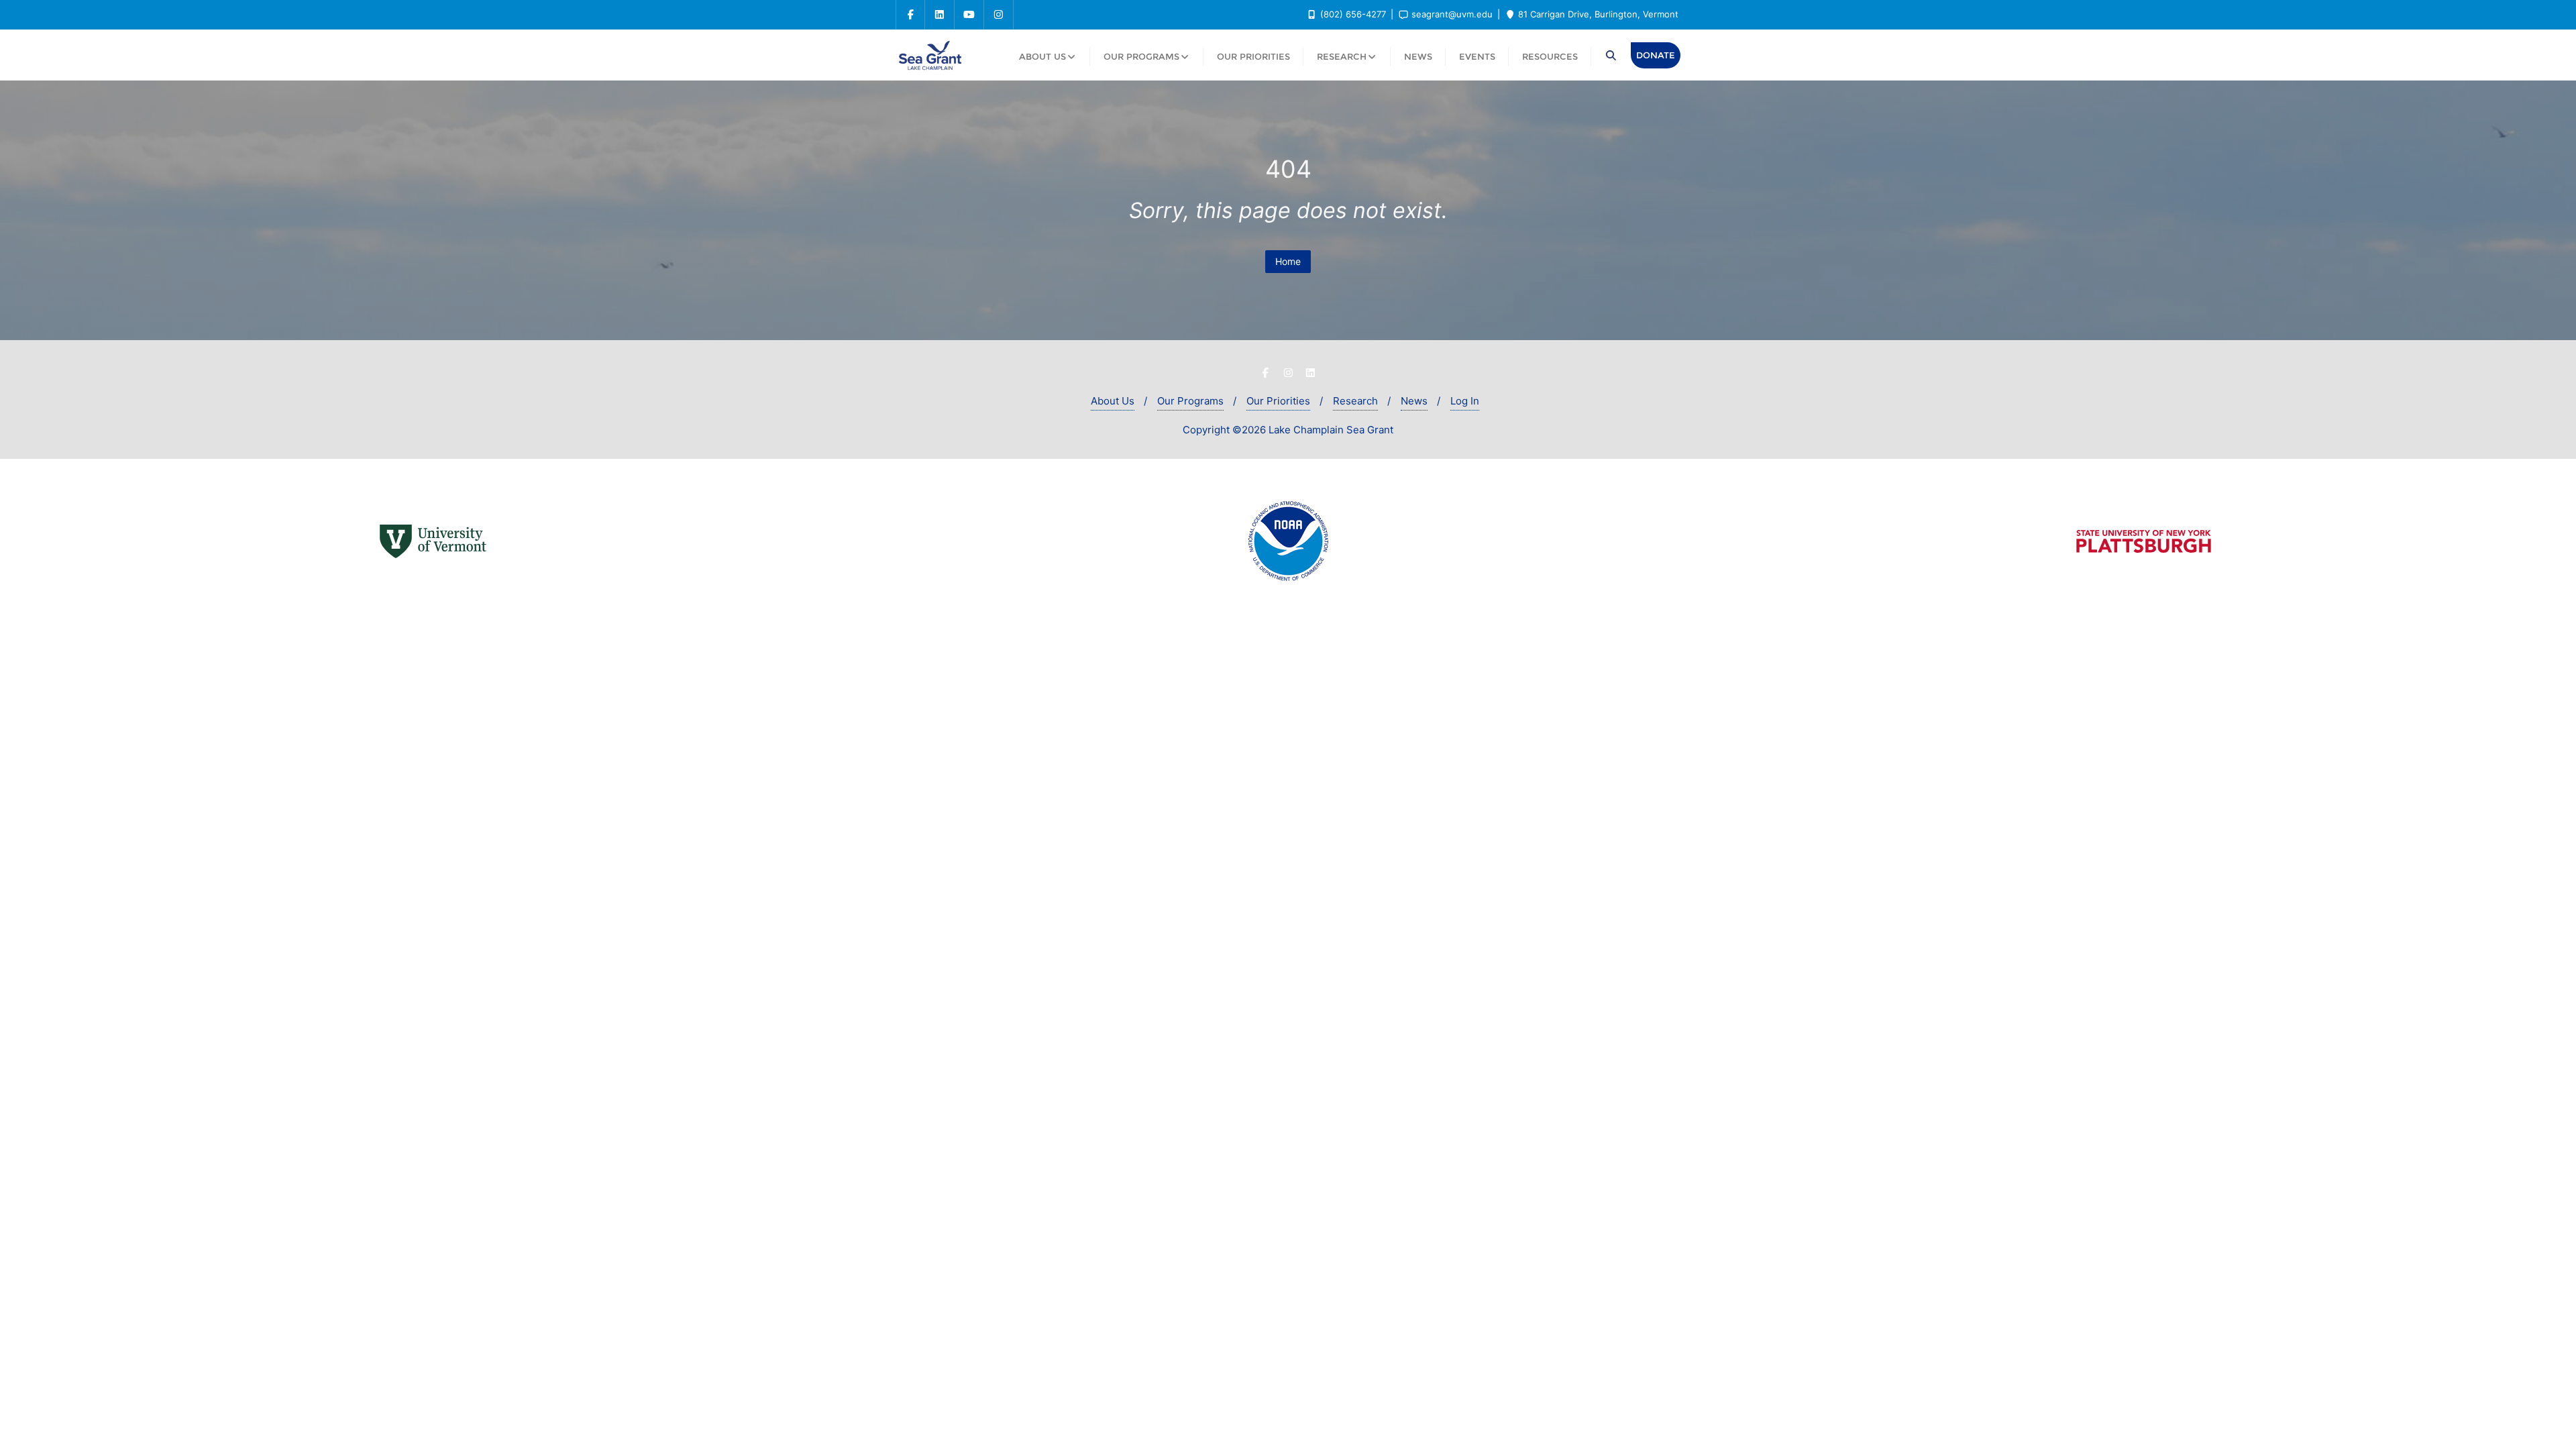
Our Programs (1190, 401)
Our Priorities (1278, 401)
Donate (1656, 55)
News (1414, 401)
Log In (1465, 401)
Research (1355, 401)
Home (1288, 261)
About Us (1113, 401)
